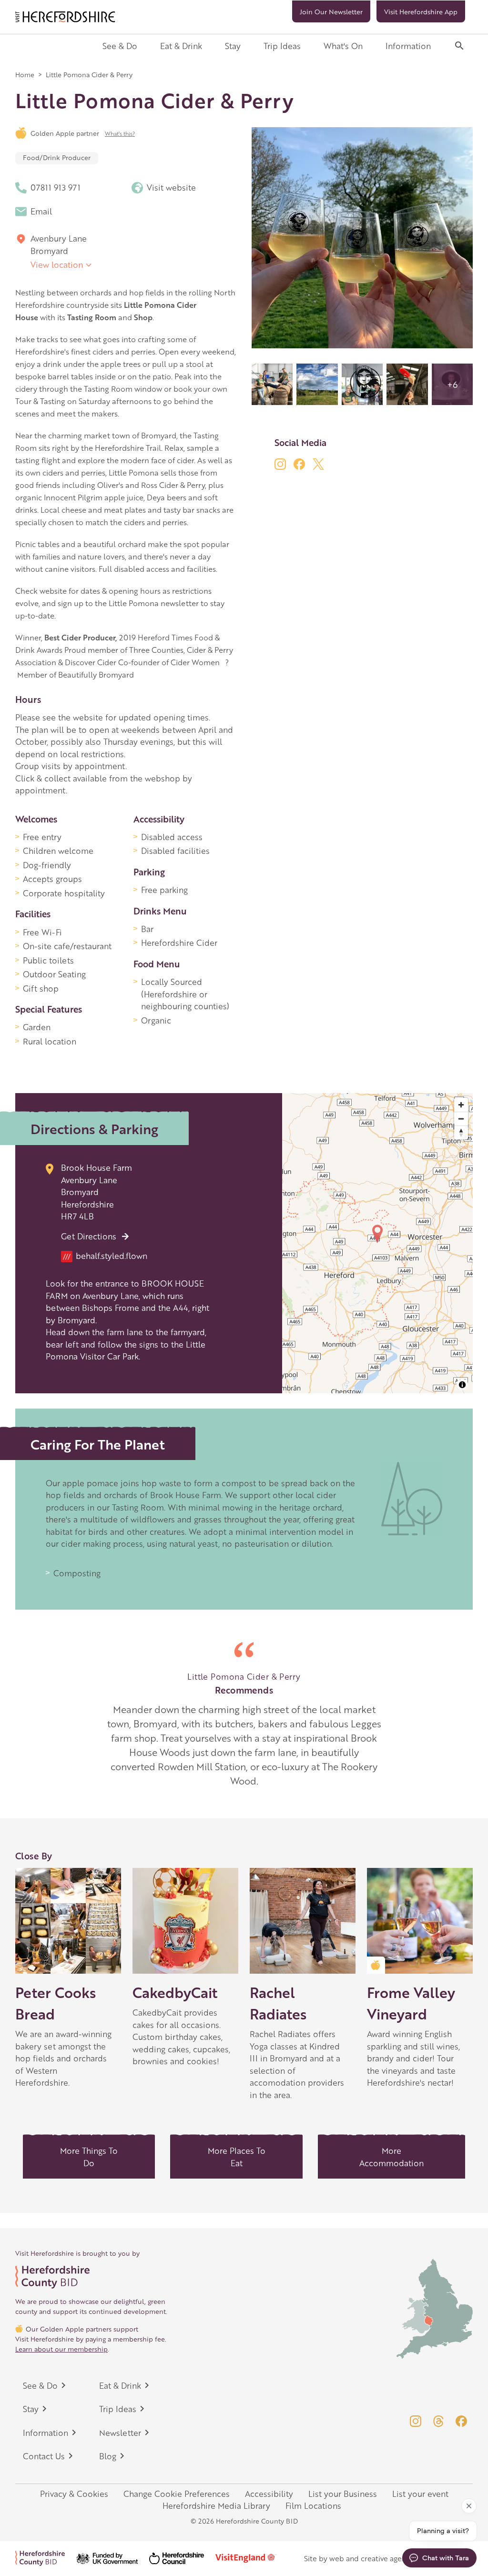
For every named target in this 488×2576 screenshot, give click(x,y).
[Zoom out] (461, 1119)
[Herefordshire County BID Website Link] (91, 2277)
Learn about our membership (61, 2349)
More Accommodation (391, 2157)
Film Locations (313, 2505)
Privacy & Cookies (74, 2494)
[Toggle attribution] (462, 1385)
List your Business (343, 2494)
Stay (233, 46)
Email (41, 211)
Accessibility (269, 2494)
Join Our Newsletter (331, 11)
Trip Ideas (282, 46)
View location (57, 264)
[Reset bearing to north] (461, 1132)
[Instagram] (280, 464)
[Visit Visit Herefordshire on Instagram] (416, 2421)
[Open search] (459, 46)
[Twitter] (318, 464)
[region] (377, 1243)
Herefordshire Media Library (216, 2505)
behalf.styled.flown (105, 1256)
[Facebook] (299, 464)
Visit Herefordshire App (421, 11)
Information (408, 46)
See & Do (120, 46)
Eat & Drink (181, 46)
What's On (343, 46)
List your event (420, 2494)
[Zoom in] (461, 1105)
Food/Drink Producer (57, 157)
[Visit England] (252, 2558)
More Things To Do (89, 2157)
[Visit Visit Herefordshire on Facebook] (461, 2421)
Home (25, 74)
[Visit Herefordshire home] (65, 17)
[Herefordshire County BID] (46, 2558)
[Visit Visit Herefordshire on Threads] (438, 2421)
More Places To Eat (237, 2157)
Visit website (171, 187)
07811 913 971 (56, 187)
